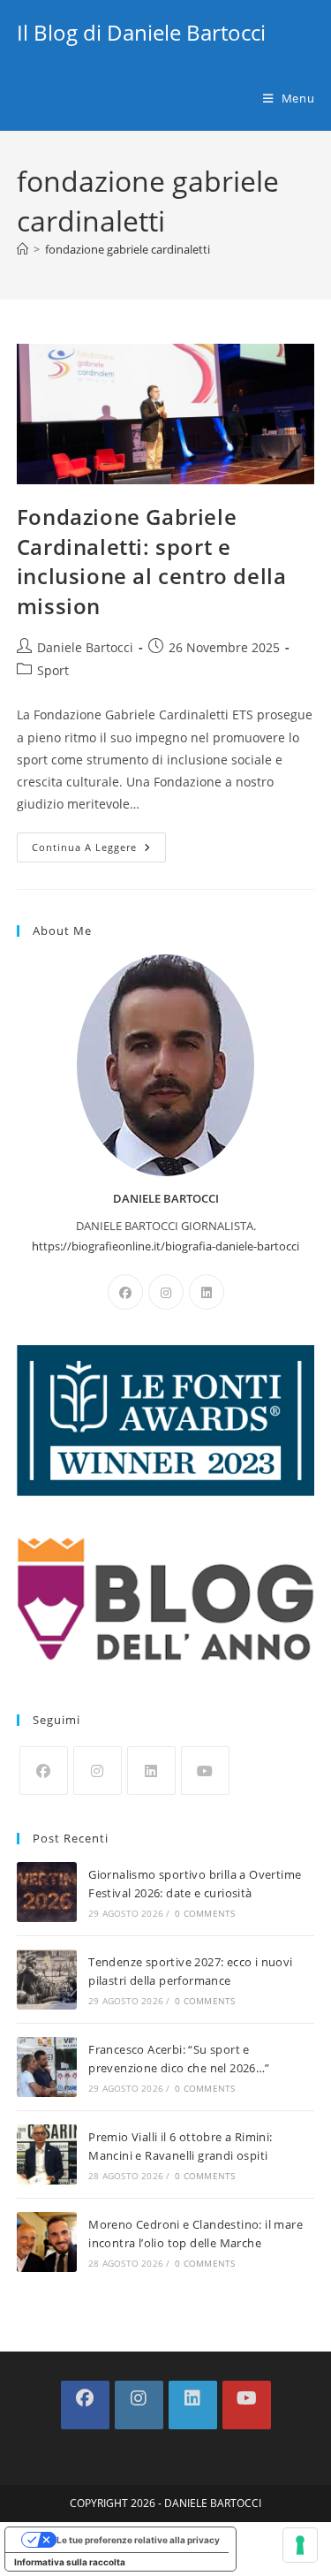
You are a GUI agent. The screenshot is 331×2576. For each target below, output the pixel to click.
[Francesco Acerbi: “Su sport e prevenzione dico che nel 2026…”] (47, 2067)
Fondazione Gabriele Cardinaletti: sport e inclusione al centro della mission (152, 561)
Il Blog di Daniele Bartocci (141, 32)
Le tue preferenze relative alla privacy (138, 2540)
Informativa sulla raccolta (70, 2562)
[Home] (23, 249)
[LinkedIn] (207, 1292)
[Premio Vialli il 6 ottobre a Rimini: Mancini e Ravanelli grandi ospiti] (47, 2154)
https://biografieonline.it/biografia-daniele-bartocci (165, 1246)
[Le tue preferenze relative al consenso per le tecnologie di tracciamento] (300, 2545)
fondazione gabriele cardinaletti (128, 249)
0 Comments (205, 1913)
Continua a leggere (99, 851)
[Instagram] (166, 1292)
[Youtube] (205, 1771)
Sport (53, 670)
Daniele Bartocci (85, 647)
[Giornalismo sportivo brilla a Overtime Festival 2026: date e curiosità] (47, 1892)
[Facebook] (125, 1292)
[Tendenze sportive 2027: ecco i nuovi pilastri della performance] (47, 1979)
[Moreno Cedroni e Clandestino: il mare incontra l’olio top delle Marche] (47, 2242)
